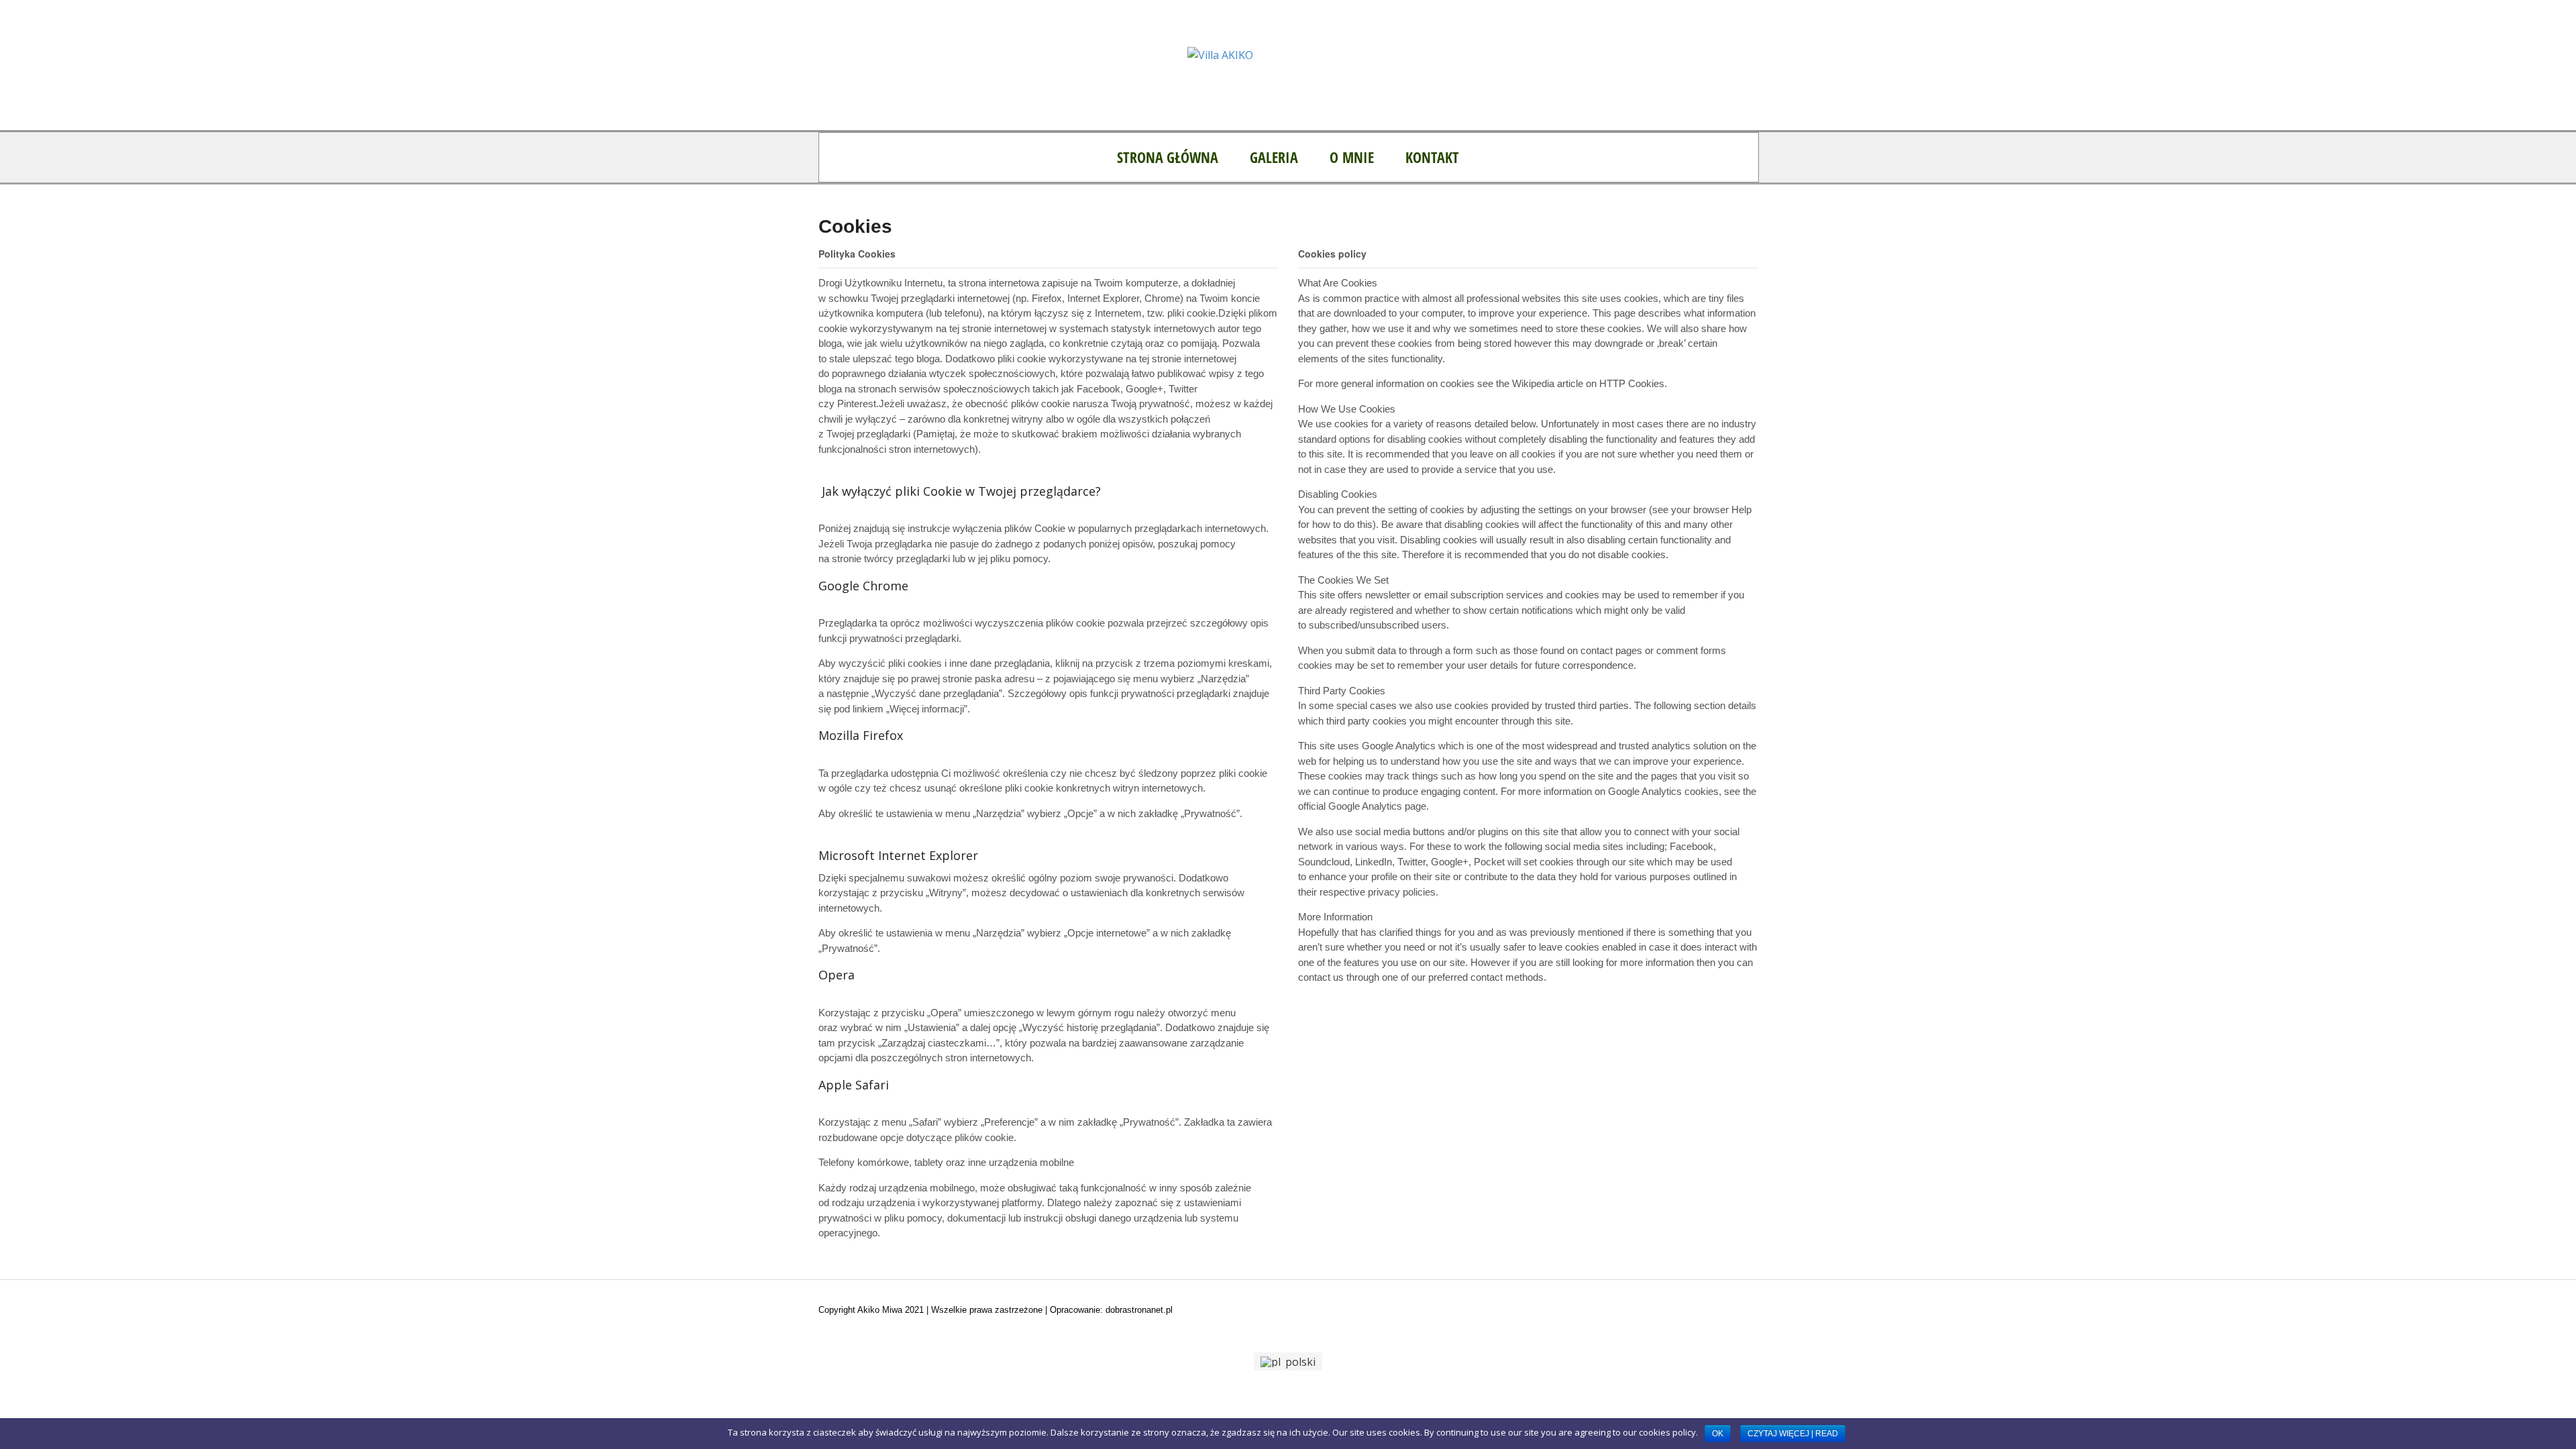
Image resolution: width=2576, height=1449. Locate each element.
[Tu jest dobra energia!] (1220, 55)
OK (1718, 1434)
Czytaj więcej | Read (1793, 1434)
